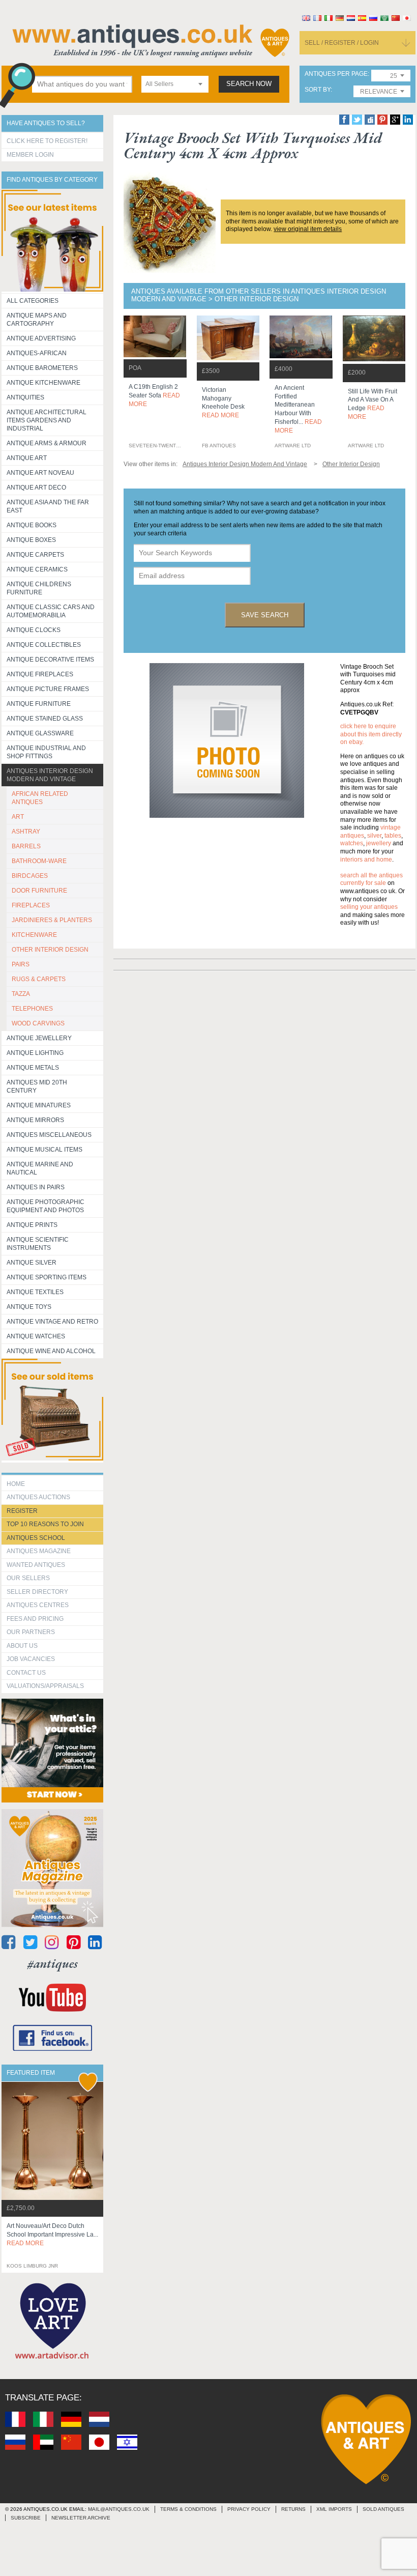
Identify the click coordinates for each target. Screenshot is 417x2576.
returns (293, 2509)
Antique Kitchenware (43, 383)
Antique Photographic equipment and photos (46, 1206)
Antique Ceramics (37, 569)
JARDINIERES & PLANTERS (52, 920)
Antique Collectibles (44, 645)
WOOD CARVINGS (38, 1023)
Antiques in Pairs (36, 1187)
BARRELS (26, 846)
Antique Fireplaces (40, 674)
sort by (318, 90)
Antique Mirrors (35, 1120)
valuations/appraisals (45, 1686)
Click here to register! (47, 141)
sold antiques (383, 2509)
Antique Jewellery (39, 1038)
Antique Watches (36, 1336)
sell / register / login (342, 43)
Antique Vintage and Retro (52, 1322)
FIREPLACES (31, 905)
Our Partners (31, 1632)
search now (249, 84)
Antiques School (36, 1538)
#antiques (53, 1964)
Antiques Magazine (39, 1551)
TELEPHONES (32, 1009)
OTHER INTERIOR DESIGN (50, 950)
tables (393, 836)
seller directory (37, 1592)
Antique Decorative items (50, 660)
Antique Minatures (39, 1105)
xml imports (334, 2509)
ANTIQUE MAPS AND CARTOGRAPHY (37, 320)
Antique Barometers (42, 368)
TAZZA (21, 994)
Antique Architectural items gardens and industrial (47, 420)
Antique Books (32, 525)
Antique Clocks (34, 630)
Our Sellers (28, 1578)
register (22, 1511)
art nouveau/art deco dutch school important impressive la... (52, 2235)
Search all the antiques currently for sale (371, 879)
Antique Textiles (35, 1292)
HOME (16, 1484)
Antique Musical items (44, 1150)
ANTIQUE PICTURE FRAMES (48, 689)
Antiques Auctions (38, 1497)
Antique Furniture (39, 704)
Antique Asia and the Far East (48, 506)
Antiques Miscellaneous (49, 1135)
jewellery (379, 843)
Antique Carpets (35, 555)
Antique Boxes (31, 540)
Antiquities (25, 397)
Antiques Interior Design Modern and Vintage (50, 775)
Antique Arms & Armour (47, 443)
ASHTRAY (26, 832)
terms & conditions (188, 2509)
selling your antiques (369, 907)
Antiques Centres (38, 1605)
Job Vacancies (31, 1659)
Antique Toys (29, 1307)
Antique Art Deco (36, 488)
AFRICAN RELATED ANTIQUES (40, 798)
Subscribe (26, 2518)
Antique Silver (32, 1263)
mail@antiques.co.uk (119, 2509)
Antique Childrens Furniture (39, 588)
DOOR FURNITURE (39, 891)
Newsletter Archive (81, 2518)
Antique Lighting (35, 1053)
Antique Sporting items (47, 1277)
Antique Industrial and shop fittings (46, 752)
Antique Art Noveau (40, 473)
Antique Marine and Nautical (40, 1168)
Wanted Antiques (36, 1565)
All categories (33, 301)
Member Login (30, 155)
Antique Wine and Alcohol (51, 1351)
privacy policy (249, 2509)
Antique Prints (32, 1225)
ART (18, 817)
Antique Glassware (40, 733)
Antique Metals (33, 1068)
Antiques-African (37, 353)
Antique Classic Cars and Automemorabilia (51, 611)
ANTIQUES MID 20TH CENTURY (37, 1086)
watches (352, 843)
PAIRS (21, 964)
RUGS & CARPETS (39, 979)
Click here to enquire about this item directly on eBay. (371, 734)
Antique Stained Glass (45, 719)
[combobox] (175, 84)
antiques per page (336, 74)
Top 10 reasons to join (45, 1524)
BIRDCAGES (30, 876)
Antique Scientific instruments (38, 1244)
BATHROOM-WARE (39, 861)
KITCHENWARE (34, 935)
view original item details (308, 229)
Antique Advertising (41, 338)
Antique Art (27, 458)
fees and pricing (35, 1619)
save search (265, 615)
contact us (26, 1673)
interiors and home (366, 860)
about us (22, 1646)
